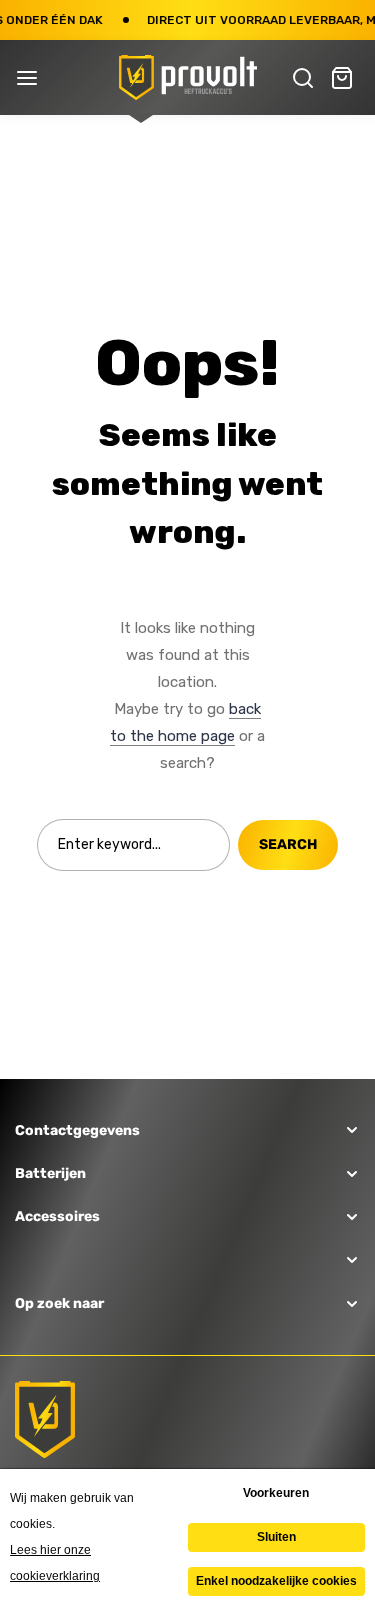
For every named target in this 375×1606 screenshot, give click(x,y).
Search (288, 844)
